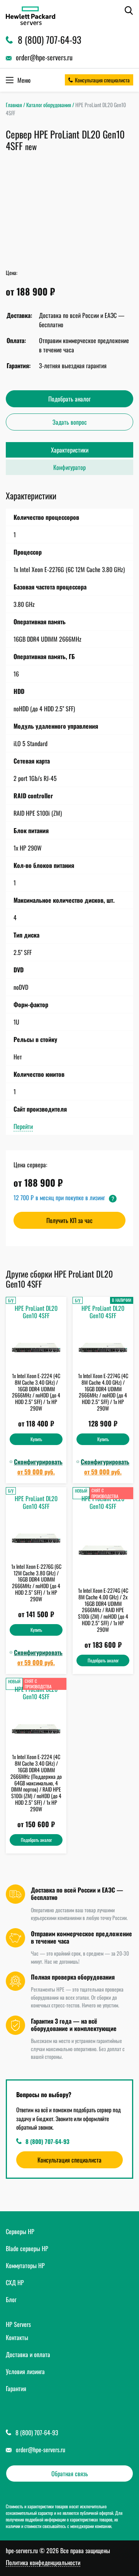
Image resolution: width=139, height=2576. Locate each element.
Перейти (23, 1126)
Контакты (17, 2337)
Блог (11, 2299)
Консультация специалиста (102, 80)
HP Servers (18, 2324)
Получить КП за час (69, 1220)
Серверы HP (20, 2231)
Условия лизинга (25, 2371)
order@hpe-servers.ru (41, 2450)
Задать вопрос (70, 422)
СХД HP (15, 2282)
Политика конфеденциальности (43, 2563)
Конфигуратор (69, 467)
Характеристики (70, 450)
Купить (36, 1439)
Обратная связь (70, 2474)
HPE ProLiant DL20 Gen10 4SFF (36, 1312)
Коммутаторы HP (25, 2265)
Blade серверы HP (27, 2248)
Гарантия (16, 2388)
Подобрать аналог (69, 399)
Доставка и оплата (28, 2354)
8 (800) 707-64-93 (47, 2141)
